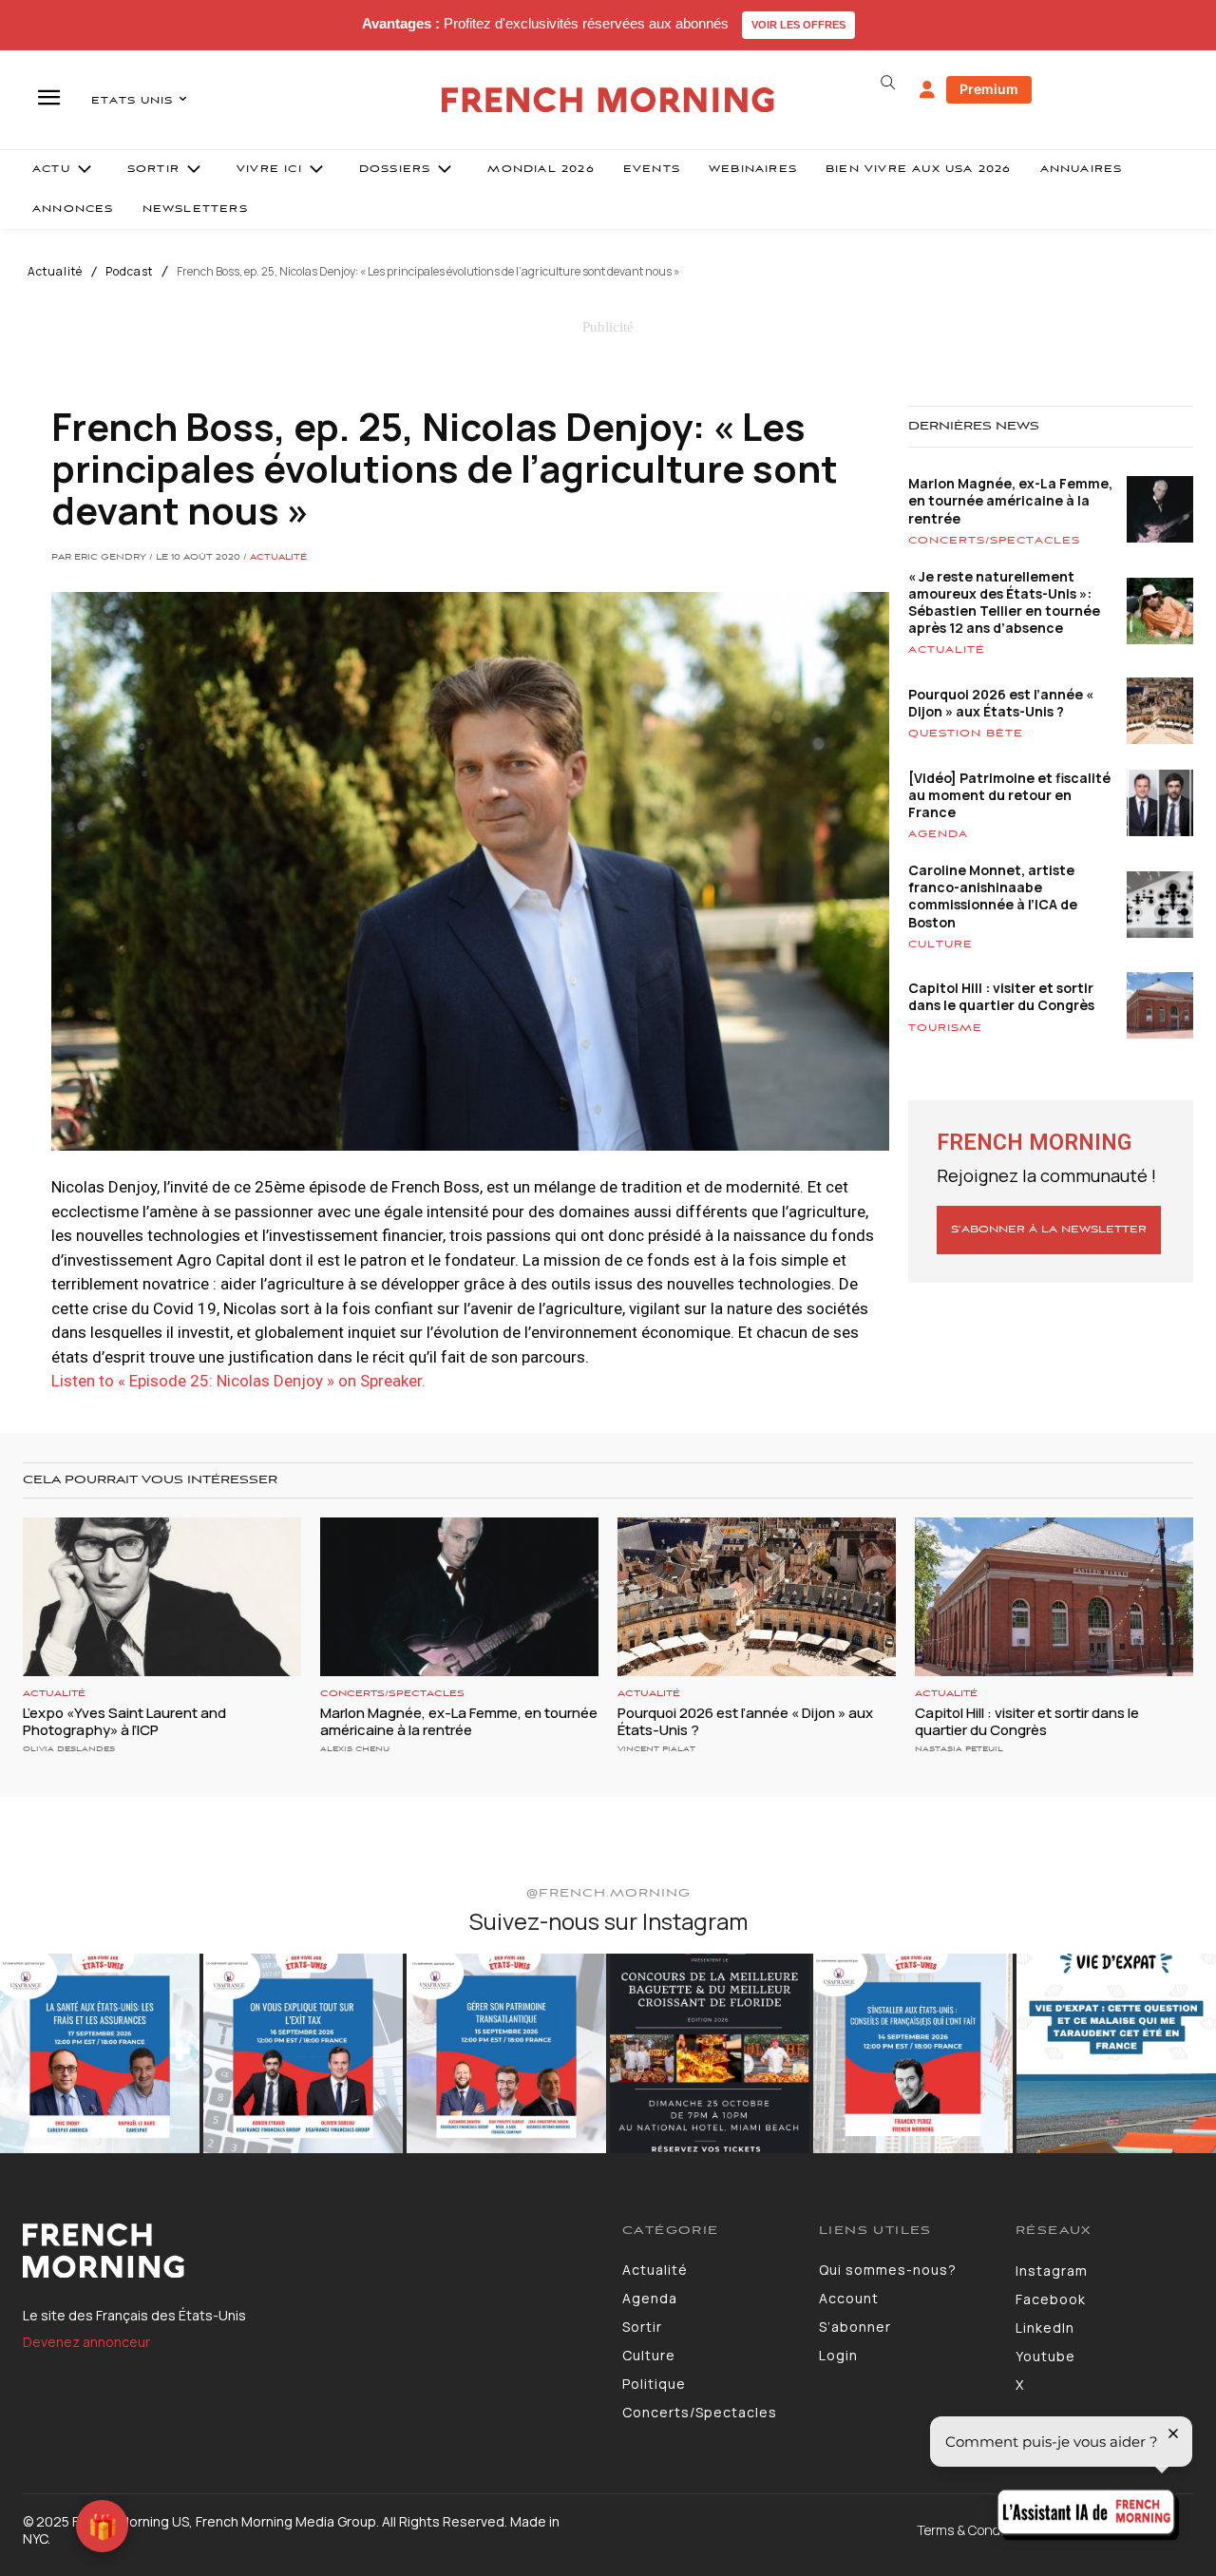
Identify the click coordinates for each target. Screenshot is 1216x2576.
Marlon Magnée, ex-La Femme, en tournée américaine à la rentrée (1010, 500)
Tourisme (945, 1028)
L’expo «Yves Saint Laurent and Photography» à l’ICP (124, 1721)
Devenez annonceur (86, 2342)
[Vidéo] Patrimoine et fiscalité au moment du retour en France (1009, 795)
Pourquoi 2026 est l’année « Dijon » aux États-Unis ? (1001, 703)
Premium (989, 89)
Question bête (966, 734)
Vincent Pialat (656, 1749)
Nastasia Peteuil (959, 1749)
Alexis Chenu (355, 1749)
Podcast (129, 272)
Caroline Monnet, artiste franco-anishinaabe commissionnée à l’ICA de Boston (993, 896)
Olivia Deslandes (69, 1749)
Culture (940, 945)
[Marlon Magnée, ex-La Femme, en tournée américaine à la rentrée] (459, 1597)
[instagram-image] (100, 2053)
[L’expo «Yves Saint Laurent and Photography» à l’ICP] (162, 1597)
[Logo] (308, 2251)
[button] (887, 83)
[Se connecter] (927, 90)
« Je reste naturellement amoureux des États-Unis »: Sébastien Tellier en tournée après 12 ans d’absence (1004, 602)
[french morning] (608, 100)
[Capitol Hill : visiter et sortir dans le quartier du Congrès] (1054, 1597)
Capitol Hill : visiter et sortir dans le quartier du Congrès (1001, 996)
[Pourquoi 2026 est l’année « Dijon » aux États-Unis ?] (757, 1597)
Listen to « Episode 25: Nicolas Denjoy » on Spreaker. (238, 1381)
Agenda (938, 834)
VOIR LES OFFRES (798, 25)
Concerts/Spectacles (994, 541)
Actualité (55, 272)
